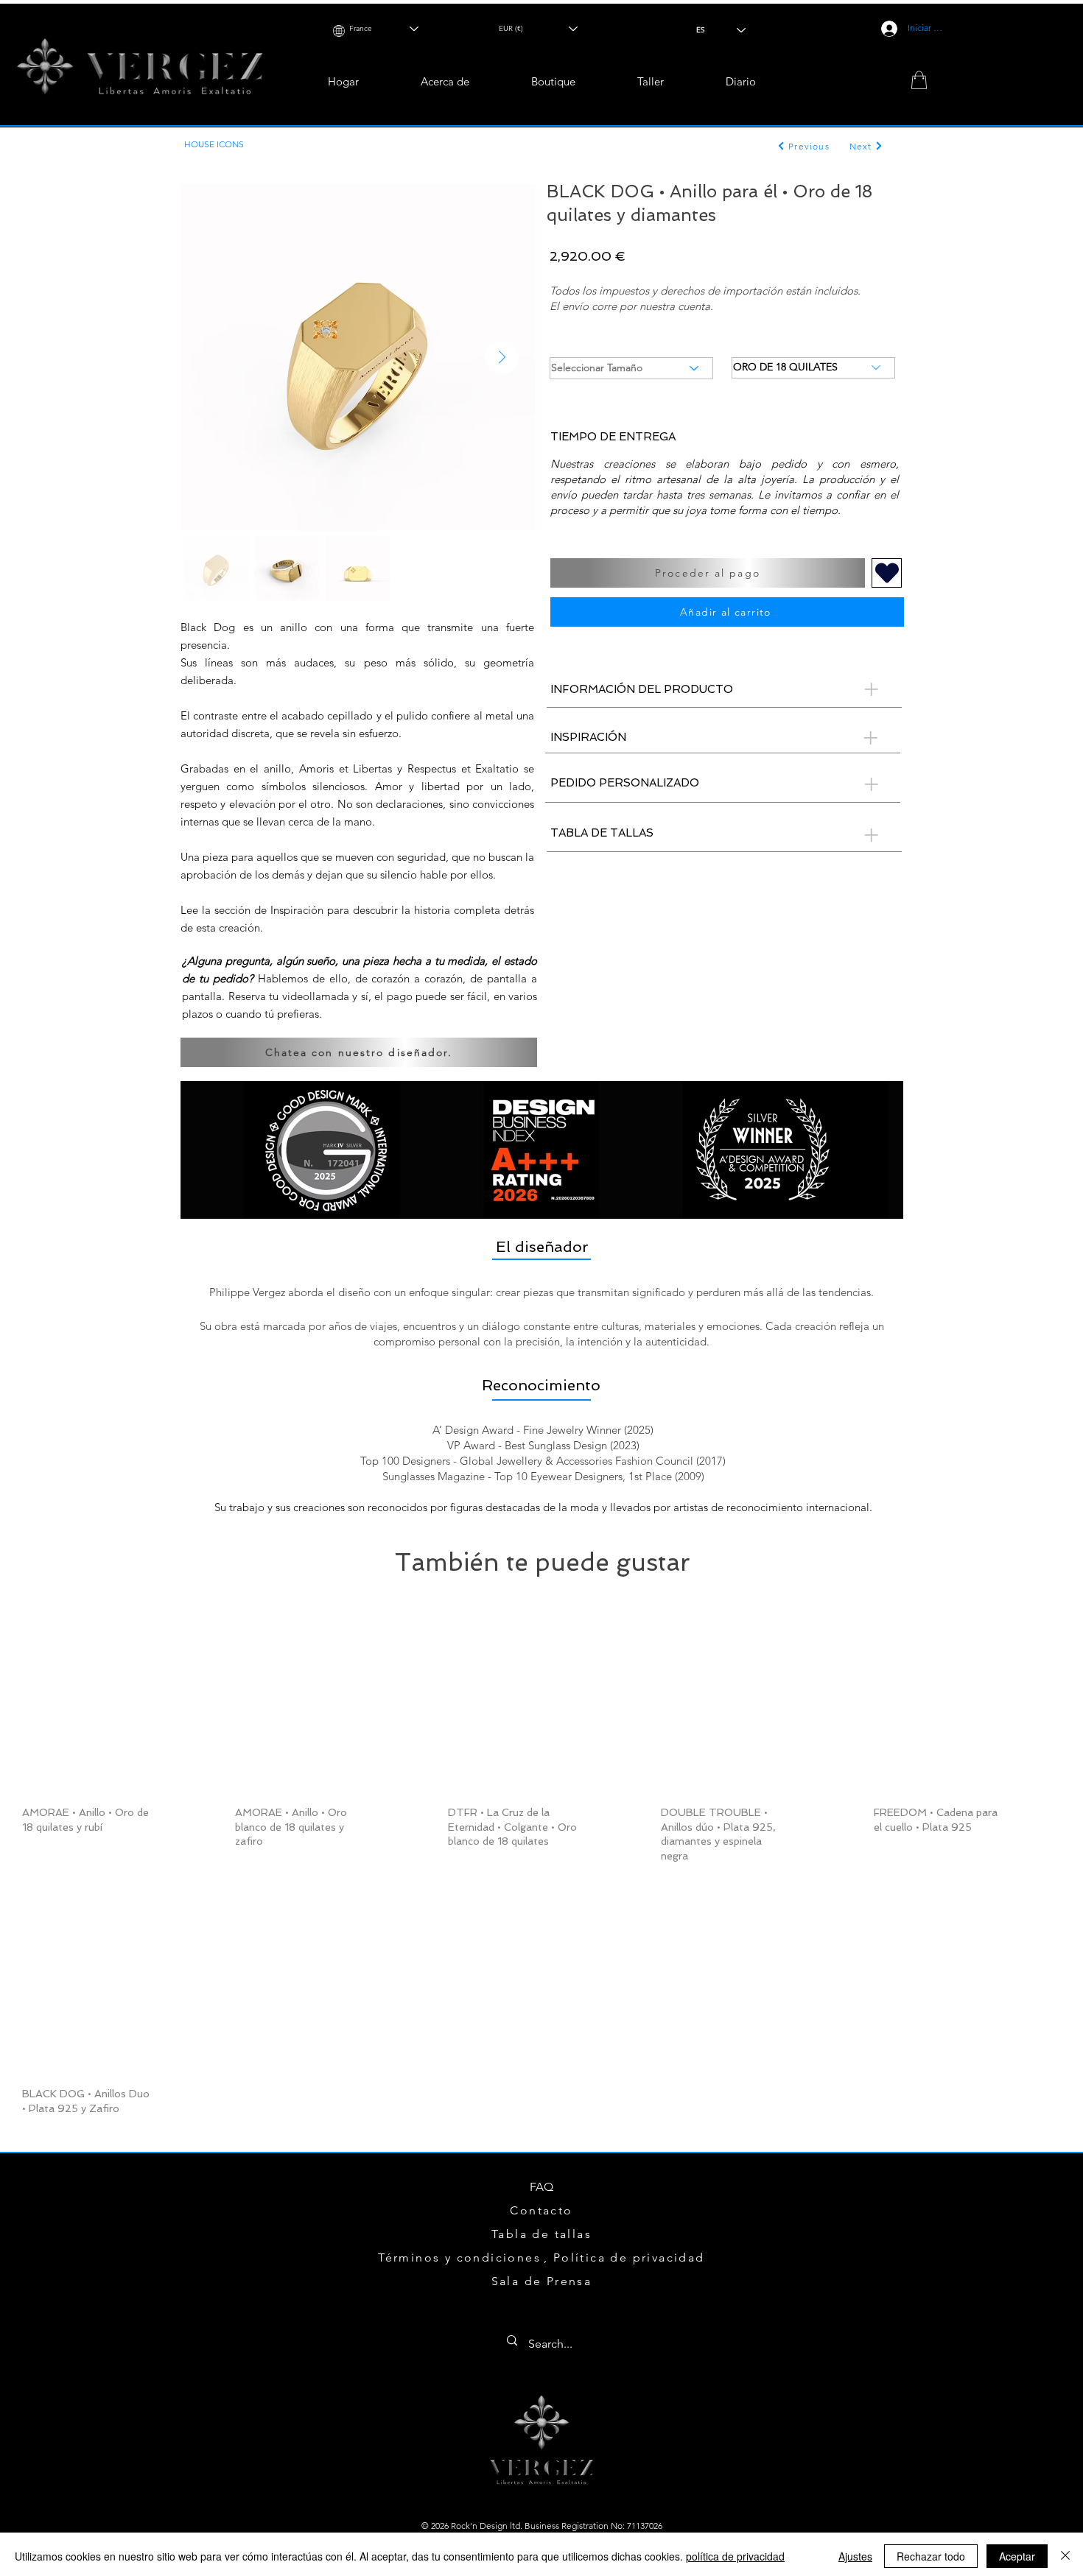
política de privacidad (735, 2552)
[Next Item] (502, 358)
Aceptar (1017, 2552)
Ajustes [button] (855, 2552)
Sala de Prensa (542, 2281)
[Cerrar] (1065, 2552)
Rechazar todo (931, 2552)
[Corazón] (887, 573)
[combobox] (380, 25)
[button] (553, 78)
